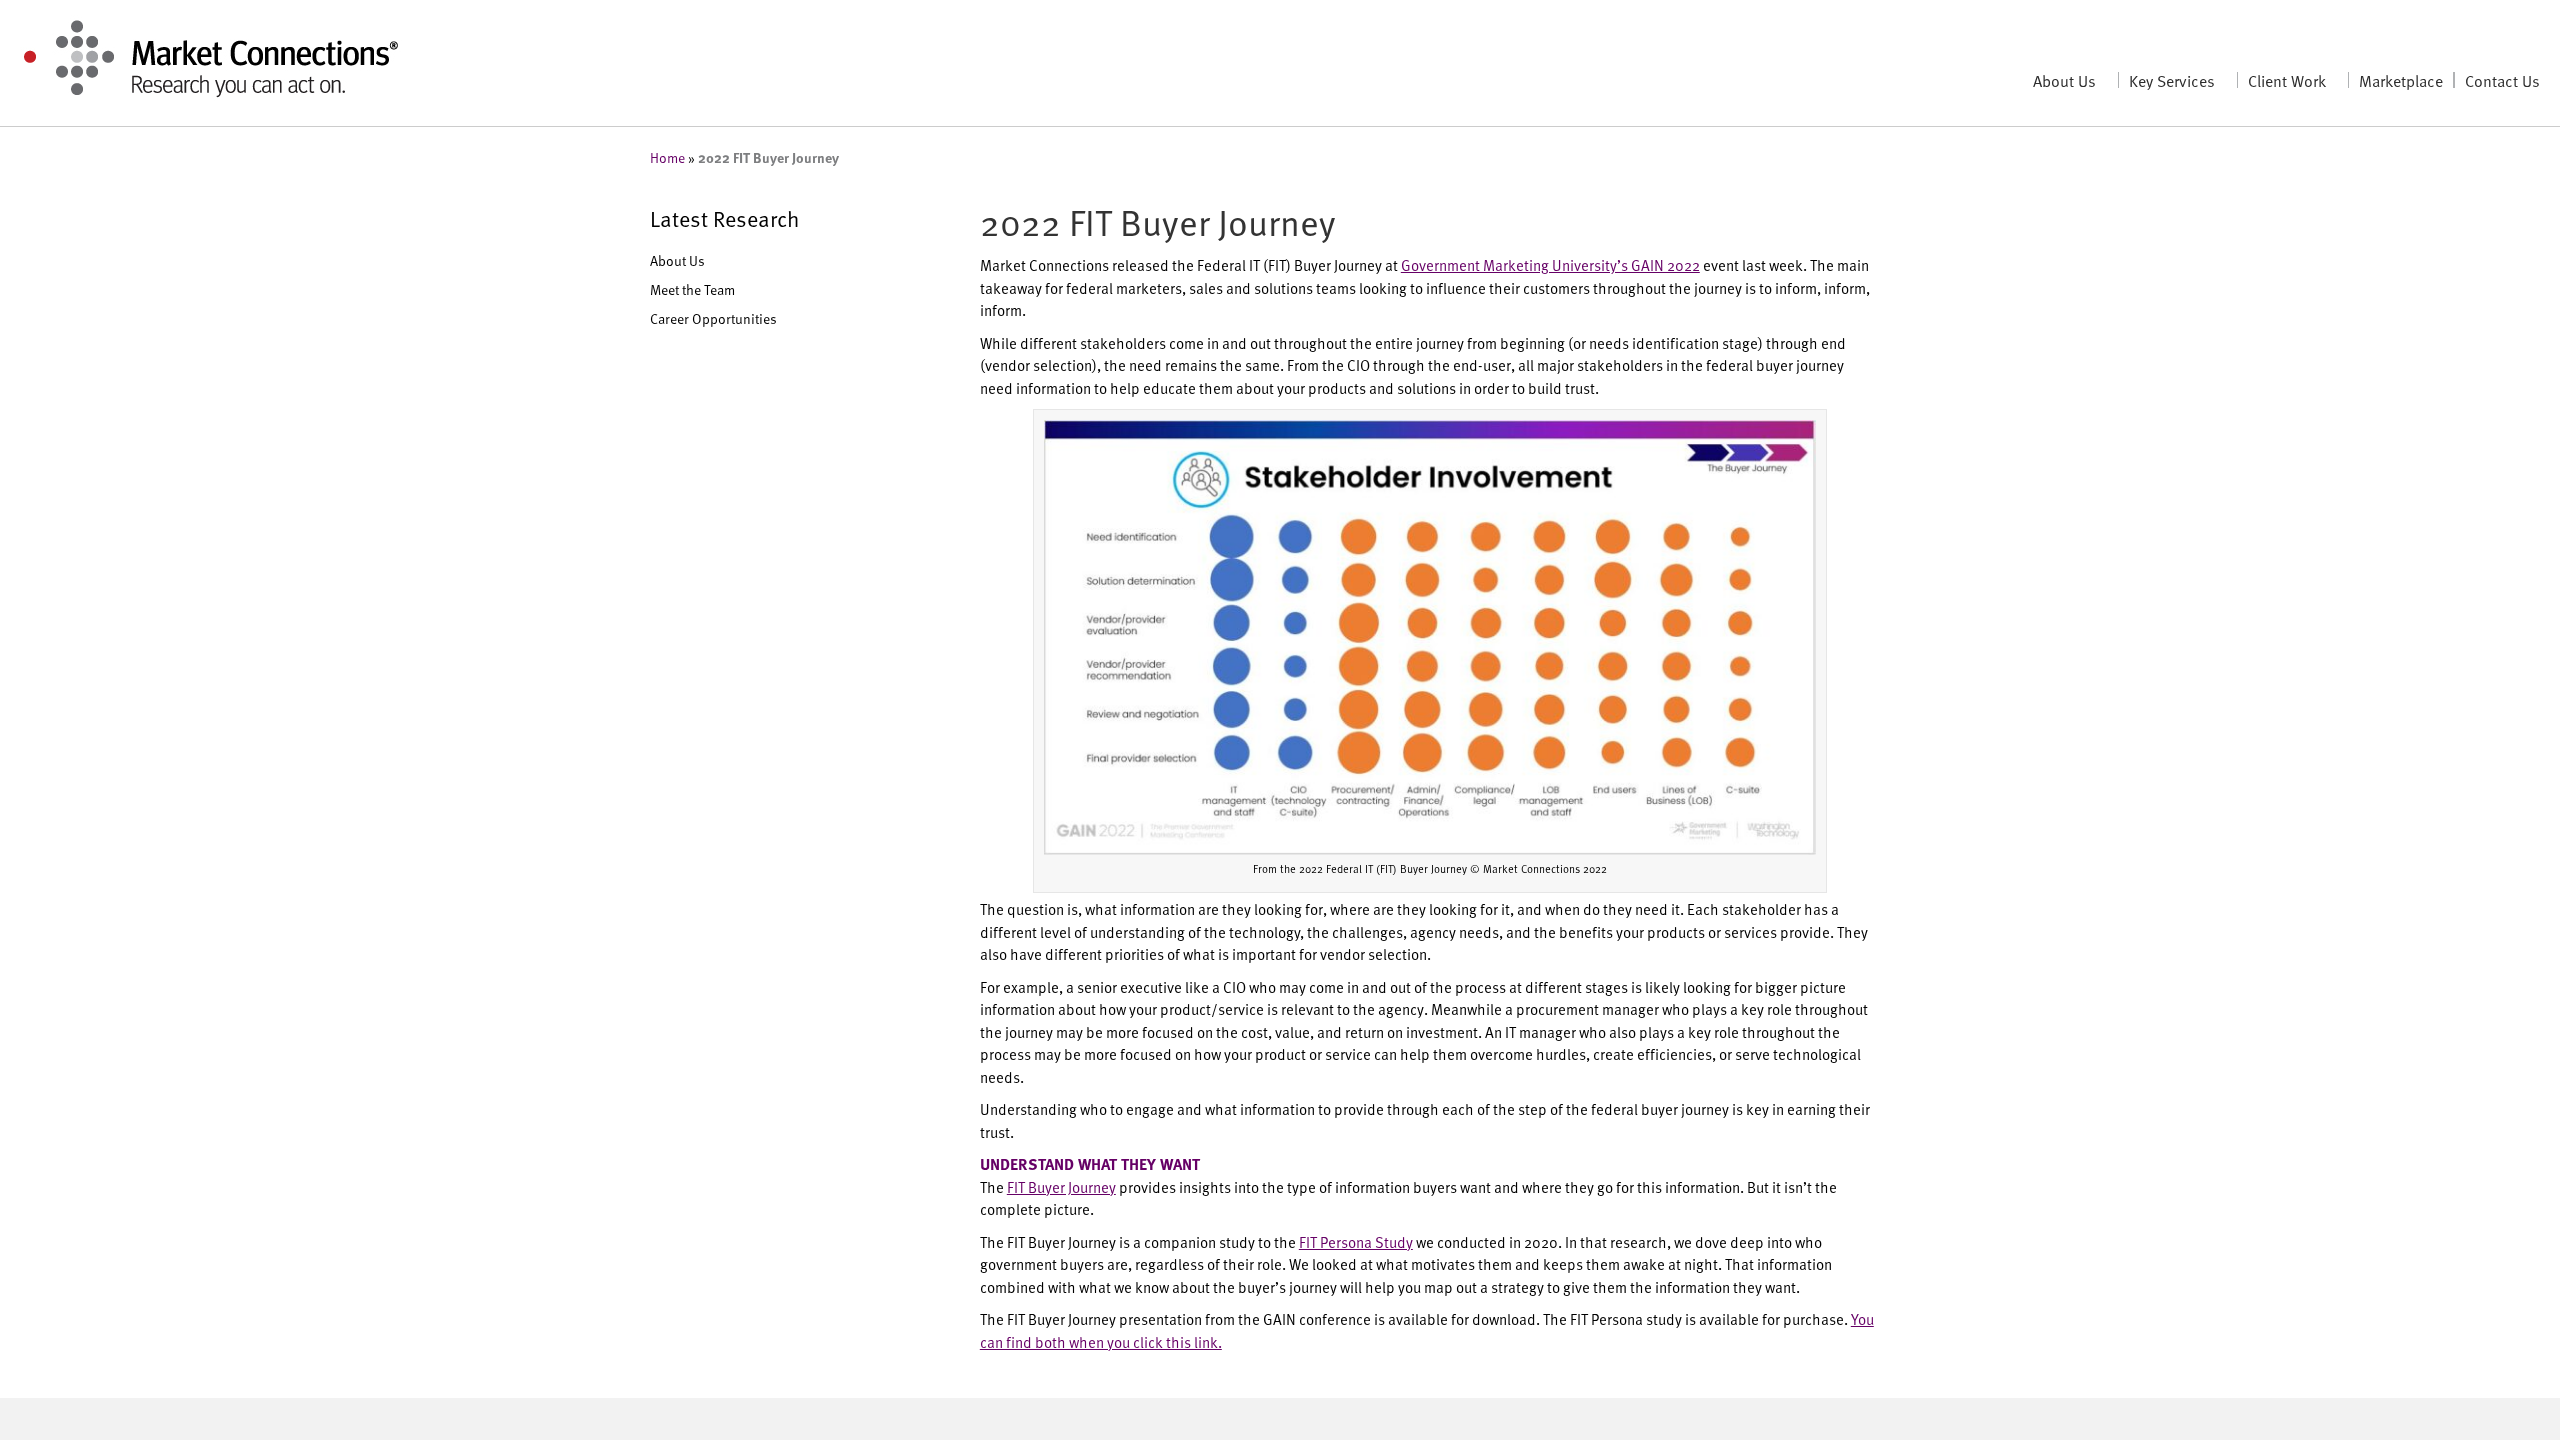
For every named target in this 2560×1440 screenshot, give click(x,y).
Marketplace (2401, 80)
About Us (2064, 80)
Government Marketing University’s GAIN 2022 (1550, 264)
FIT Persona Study (1356, 1241)
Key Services (2172, 80)
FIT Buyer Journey (1061, 1186)
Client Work (2287, 80)
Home (667, 157)
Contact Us (2502, 80)
